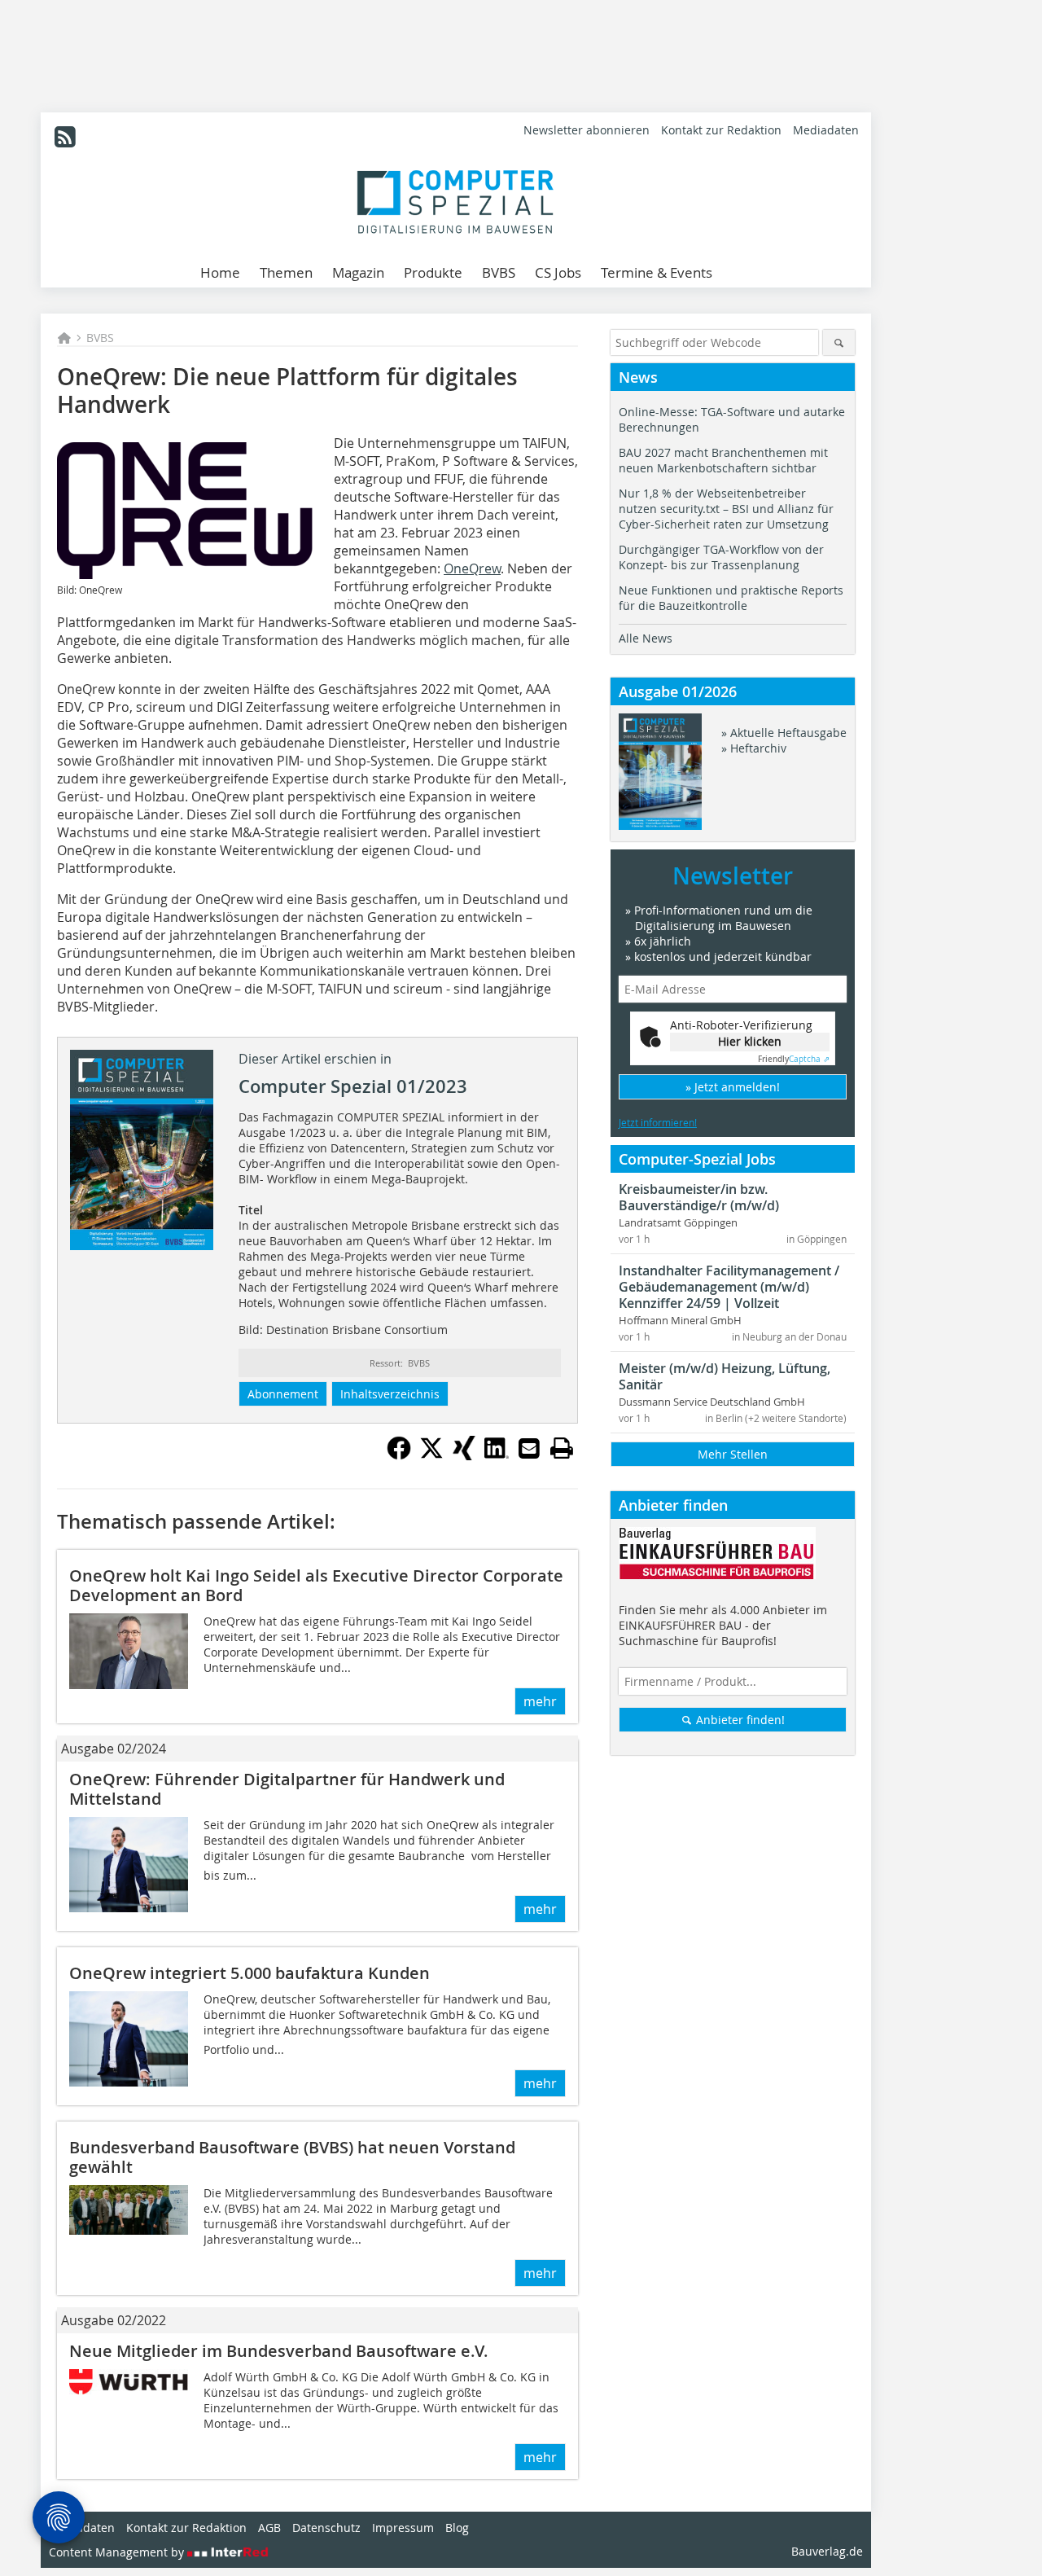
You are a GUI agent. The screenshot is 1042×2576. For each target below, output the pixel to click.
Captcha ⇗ (794, 1059)
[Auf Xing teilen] (464, 1455)
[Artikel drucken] (562, 1448)
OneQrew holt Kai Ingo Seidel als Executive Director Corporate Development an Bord (316, 1585)
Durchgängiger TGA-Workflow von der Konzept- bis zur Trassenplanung (721, 557)
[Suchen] (839, 342)
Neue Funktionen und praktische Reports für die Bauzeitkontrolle (731, 598)
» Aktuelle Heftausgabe (784, 733)
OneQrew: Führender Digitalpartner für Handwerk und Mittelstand (287, 1789)
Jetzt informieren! (658, 1122)
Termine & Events (657, 272)
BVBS (499, 272)
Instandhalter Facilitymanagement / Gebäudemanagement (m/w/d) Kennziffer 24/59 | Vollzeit (729, 1287)
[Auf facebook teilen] (399, 1455)
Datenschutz (326, 2528)
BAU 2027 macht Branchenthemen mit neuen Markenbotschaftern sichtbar (723, 460)
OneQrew (472, 568)
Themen (286, 272)
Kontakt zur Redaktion (721, 130)
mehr (540, 1701)
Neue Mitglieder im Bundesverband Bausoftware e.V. (279, 2351)
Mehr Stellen (733, 1454)
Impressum (403, 2528)
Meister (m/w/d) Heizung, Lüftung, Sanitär (725, 1376)
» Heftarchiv (754, 748)
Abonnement (283, 1394)
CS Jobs (558, 272)
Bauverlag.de (827, 2551)
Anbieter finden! (739, 1720)
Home (220, 272)
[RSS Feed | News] (65, 137)
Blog (457, 2528)
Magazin (358, 272)
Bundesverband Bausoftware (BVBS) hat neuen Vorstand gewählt (292, 2157)
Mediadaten (826, 130)
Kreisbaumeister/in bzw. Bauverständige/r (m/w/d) (699, 1197)
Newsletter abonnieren (587, 130)
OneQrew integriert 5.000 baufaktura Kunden (250, 1973)
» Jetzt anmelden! (733, 1087)
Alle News (646, 638)
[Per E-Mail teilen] (529, 1448)
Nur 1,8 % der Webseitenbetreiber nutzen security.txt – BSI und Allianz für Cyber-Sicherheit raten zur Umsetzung (726, 509)
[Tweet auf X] (431, 1455)
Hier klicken (750, 1041)
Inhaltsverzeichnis (390, 1394)
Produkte (433, 272)
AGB (269, 2528)
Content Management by (118, 2552)
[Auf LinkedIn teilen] (497, 1455)
